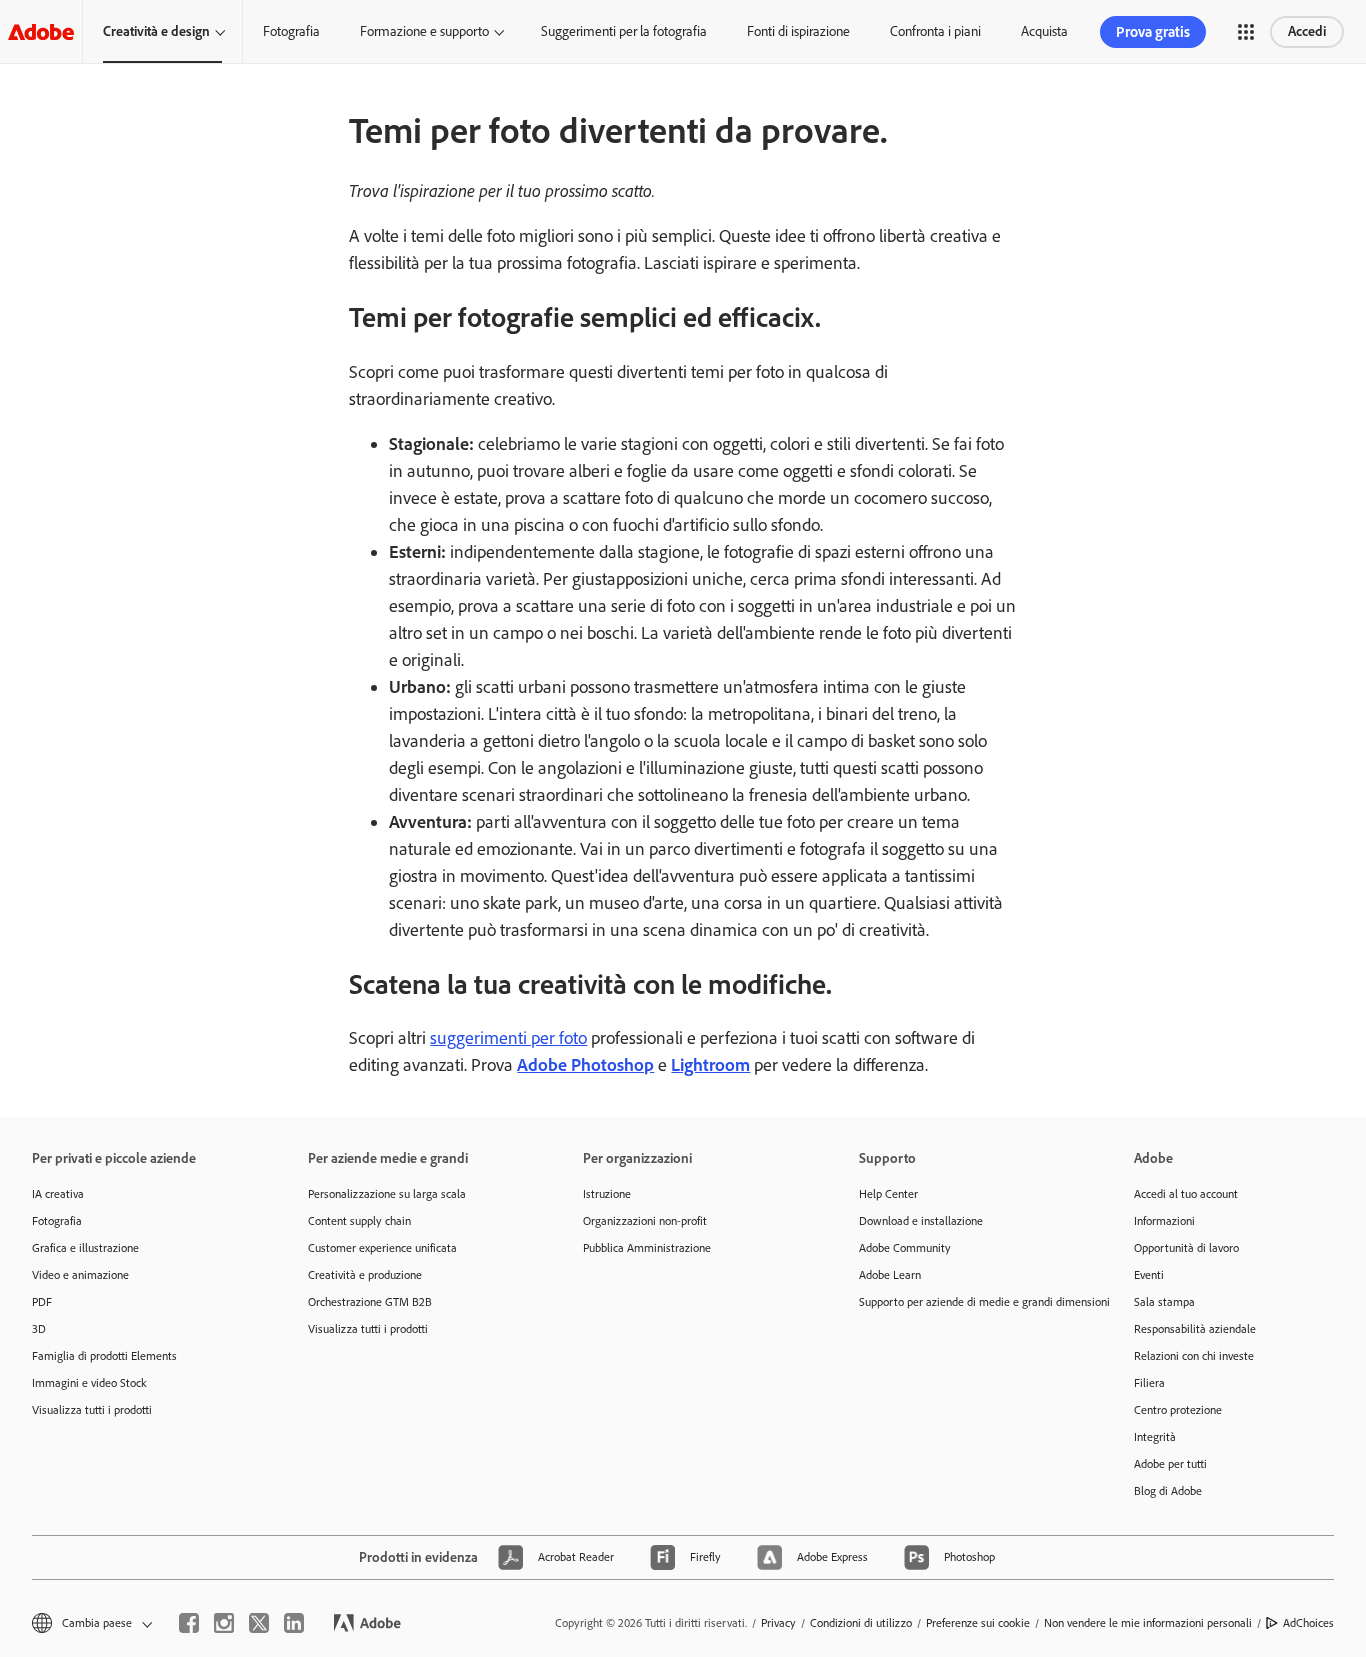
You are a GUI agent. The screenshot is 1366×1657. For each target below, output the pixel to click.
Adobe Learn (890, 1275)
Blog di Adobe (1168, 1491)
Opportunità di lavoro (1186, 1248)
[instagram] (224, 1623)
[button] (1246, 32)
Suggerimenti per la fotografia (624, 31)
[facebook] (189, 1623)
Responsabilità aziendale (1195, 1329)
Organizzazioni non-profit (645, 1221)
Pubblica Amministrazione (647, 1248)
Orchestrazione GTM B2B (370, 1302)
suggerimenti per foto (508, 1038)
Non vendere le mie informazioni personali (1148, 1623)
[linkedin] (294, 1623)
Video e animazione (80, 1275)
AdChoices (1308, 1623)
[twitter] (259, 1623)
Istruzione (607, 1194)
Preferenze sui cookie (978, 1623)
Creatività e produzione (365, 1275)
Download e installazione (921, 1221)
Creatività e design (156, 31)
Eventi (1149, 1275)
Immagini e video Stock (89, 1383)
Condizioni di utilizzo (861, 1623)
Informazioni (1164, 1221)
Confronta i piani (935, 31)
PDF (42, 1302)
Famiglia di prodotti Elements (104, 1356)
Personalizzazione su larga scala (387, 1194)
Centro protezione (1178, 1410)
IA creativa (58, 1194)
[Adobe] (41, 31)
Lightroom (710, 1065)
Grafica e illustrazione (85, 1248)
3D (39, 1329)
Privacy (778, 1623)
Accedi (1307, 31)
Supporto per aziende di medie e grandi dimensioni (967, 1302)
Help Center (888, 1194)
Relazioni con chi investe (1194, 1356)
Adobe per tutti (1170, 1464)
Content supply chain (359, 1221)
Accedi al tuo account (1186, 1194)
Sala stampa (1164, 1302)
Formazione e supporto (424, 31)
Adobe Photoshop (585, 1065)
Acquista (1044, 31)
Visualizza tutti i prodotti (92, 1410)
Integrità (1155, 1437)
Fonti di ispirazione (798, 31)
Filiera (1149, 1383)
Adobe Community (905, 1248)
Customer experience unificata (382, 1248)
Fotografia (291, 31)
